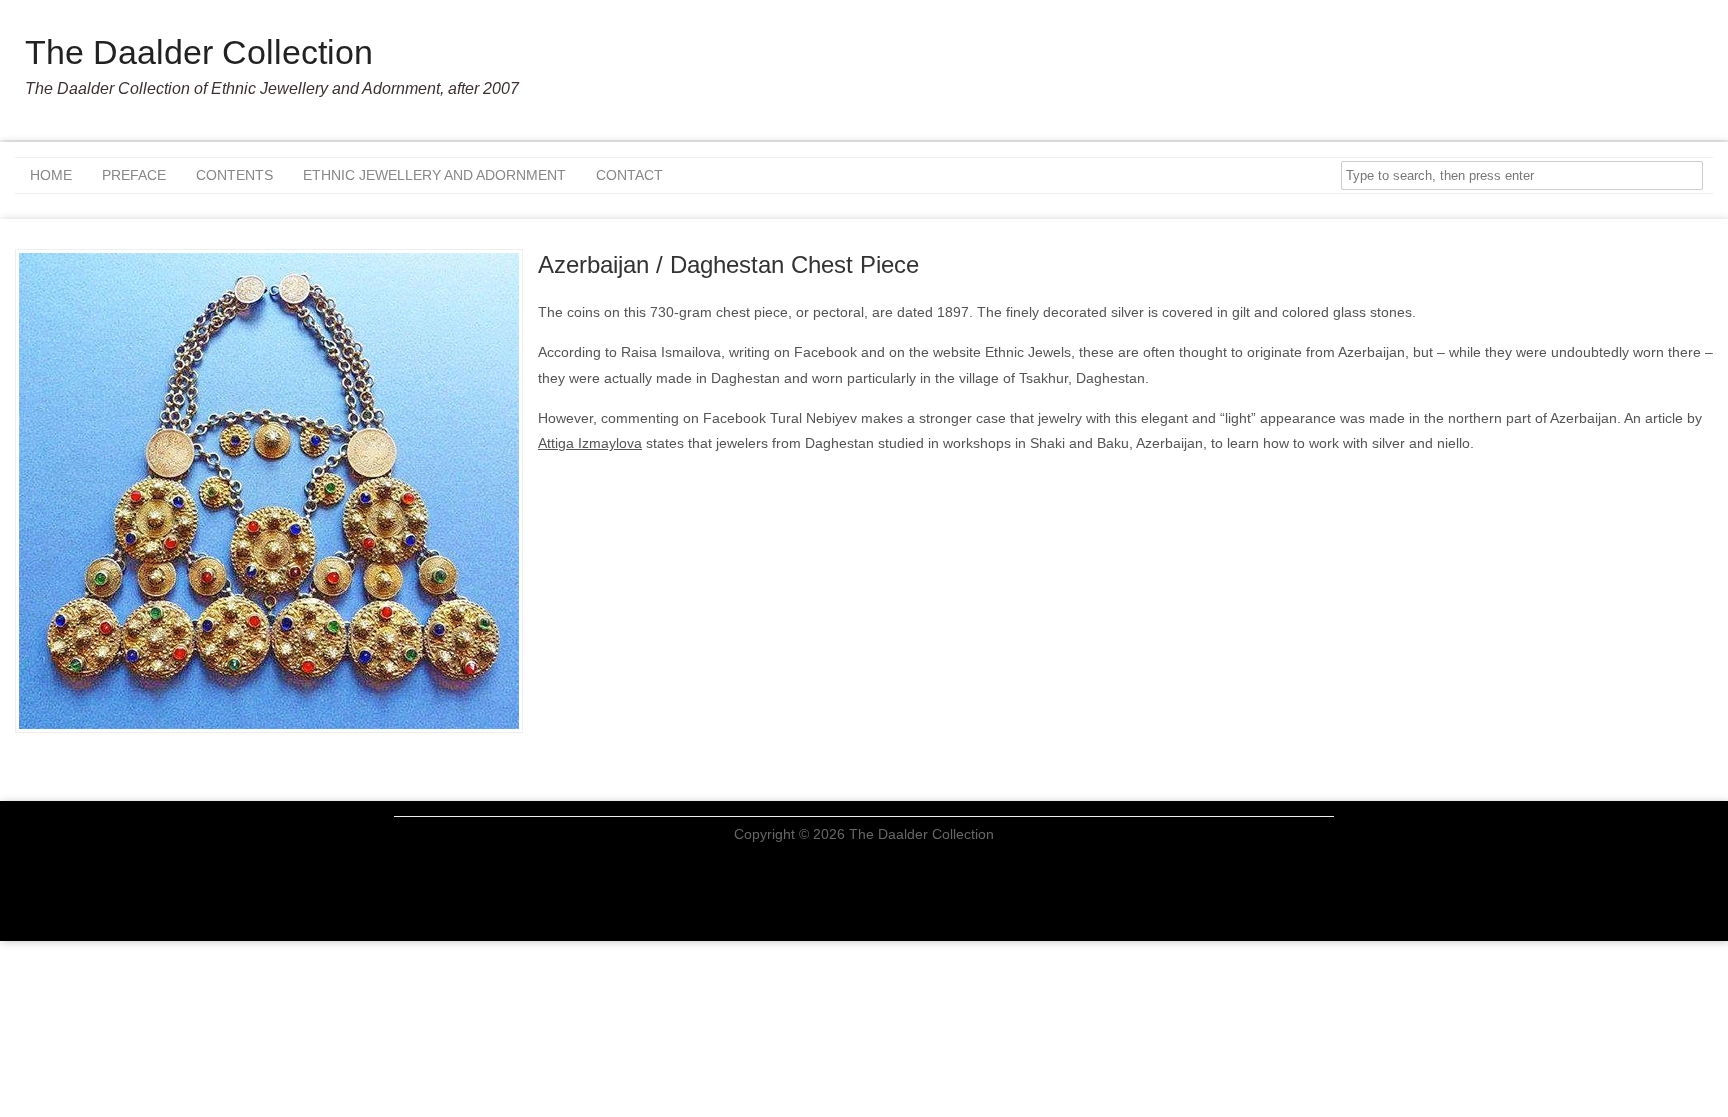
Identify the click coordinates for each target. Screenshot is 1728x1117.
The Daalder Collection (199, 52)
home (51, 175)
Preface (134, 175)
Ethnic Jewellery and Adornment (434, 175)
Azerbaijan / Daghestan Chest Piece (728, 264)
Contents (234, 175)
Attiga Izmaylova (590, 443)
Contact (629, 175)
